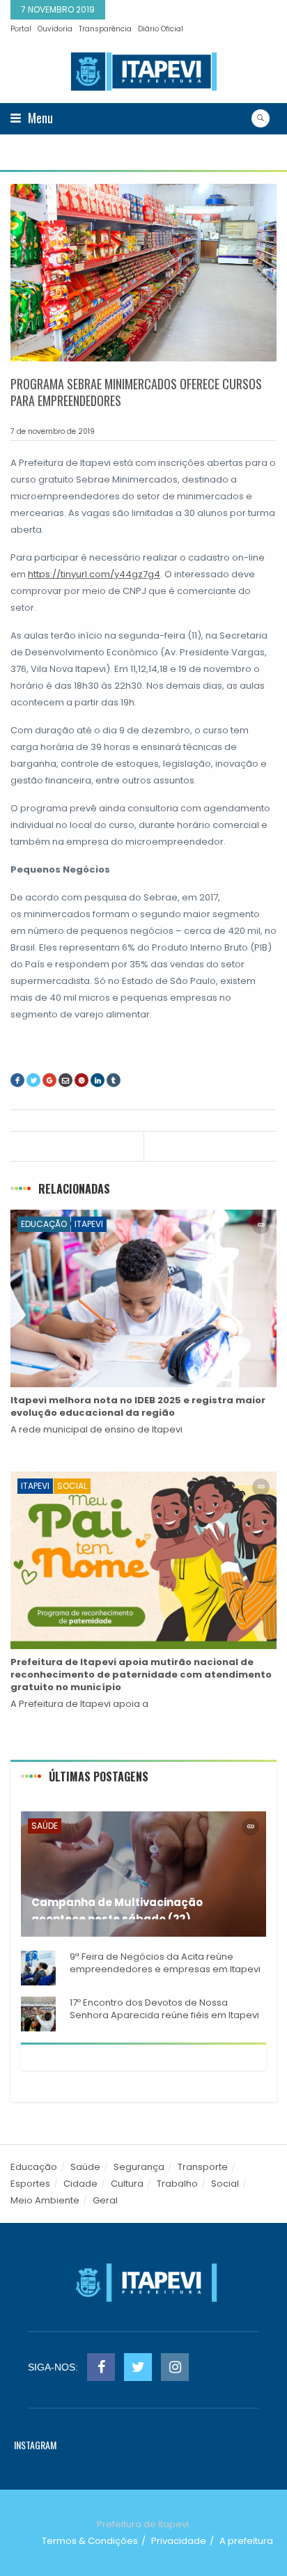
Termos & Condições (90, 2541)
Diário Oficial (161, 29)
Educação (44, 1224)
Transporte (203, 2167)
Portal (21, 29)
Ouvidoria (55, 29)
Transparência (105, 29)
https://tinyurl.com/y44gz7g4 (94, 574)
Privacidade (179, 2541)
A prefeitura (246, 2541)
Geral (105, 2200)
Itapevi (89, 1224)
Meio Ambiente (45, 2200)
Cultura (127, 2184)
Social (72, 1486)
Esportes (30, 2184)
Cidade (80, 2184)
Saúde (45, 1826)
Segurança (139, 2167)
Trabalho (177, 2184)
